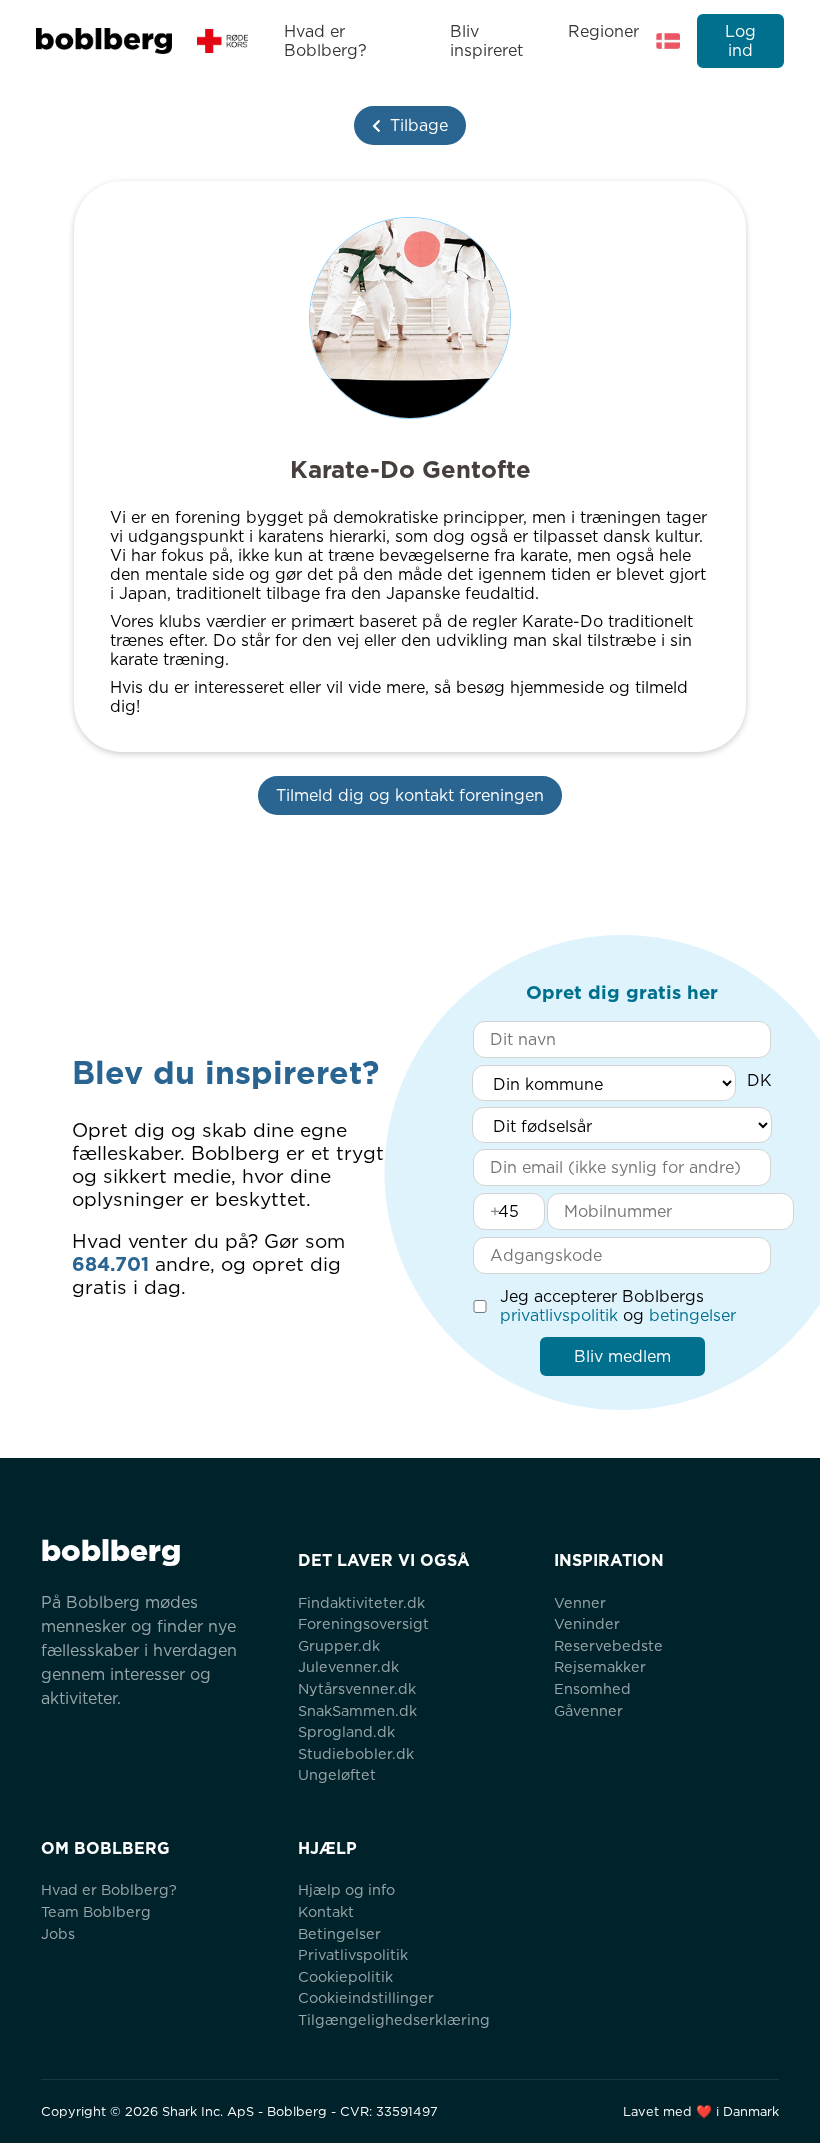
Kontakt (326, 1911)
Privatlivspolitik (353, 1954)
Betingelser (339, 1933)
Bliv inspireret (486, 41)
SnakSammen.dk (357, 1710)
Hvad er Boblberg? (325, 41)
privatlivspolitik (559, 1315)
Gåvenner (588, 1710)
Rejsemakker (600, 1666)
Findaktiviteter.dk (361, 1602)
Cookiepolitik (345, 1976)
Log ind (740, 41)
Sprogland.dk (346, 1731)
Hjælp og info (346, 1889)
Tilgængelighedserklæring (394, 2019)
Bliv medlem (622, 1356)
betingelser (692, 1315)
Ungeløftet (337, 1774)
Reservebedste (608, 1645)
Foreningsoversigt (363, 1623)
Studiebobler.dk (356, 1753)
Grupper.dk (339, 1645)
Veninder (587, 1623)
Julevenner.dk (348, 1666)
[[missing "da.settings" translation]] (668, 41)
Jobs (58, 1933)
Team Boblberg (96, 1911)
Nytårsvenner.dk (357, 1688)
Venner (580, 1602)
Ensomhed (592, 1688)
